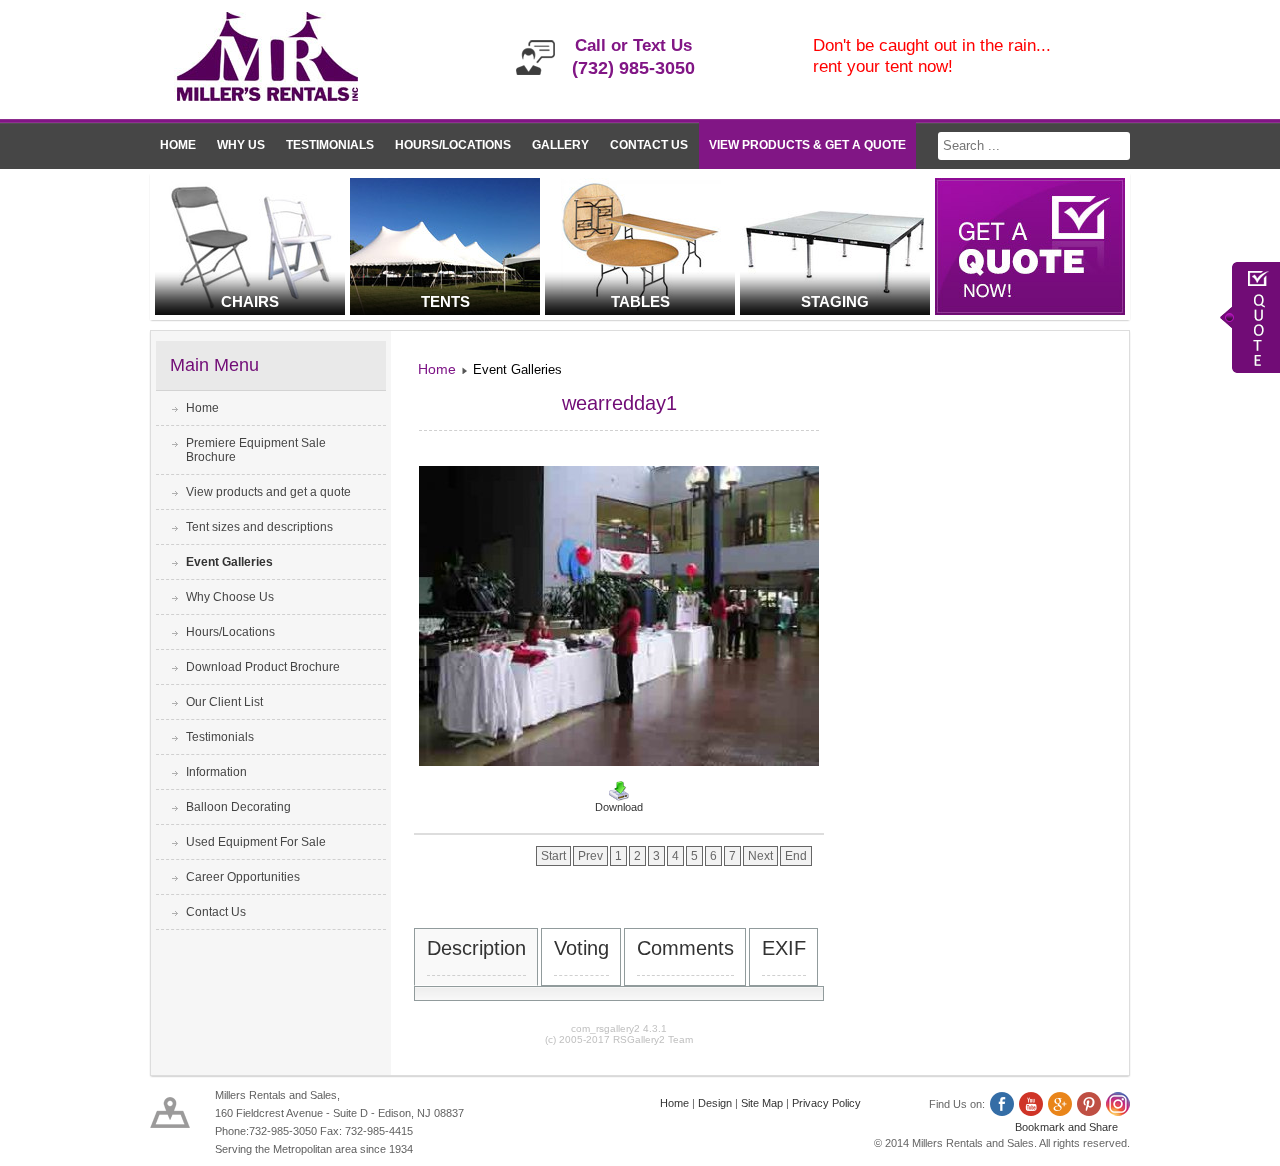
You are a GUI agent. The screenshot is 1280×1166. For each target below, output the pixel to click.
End (796, 856)
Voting (581, 948)
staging (835, 301)
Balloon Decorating (238, 807)
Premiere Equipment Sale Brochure (256, 450)
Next (760, 856)
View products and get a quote (268, 492)
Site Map (762, 1103)
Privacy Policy (826, 1103)
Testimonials (330, 145)
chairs (250, 301)
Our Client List (224, 702)
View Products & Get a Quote (807, 145)
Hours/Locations (453, 145)
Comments (685, 948)
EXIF (784, 948)
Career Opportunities (243, 877)
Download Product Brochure (263, 667)
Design (715, 1103)
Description (476, 948)
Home (178, 145)
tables (640, 301)
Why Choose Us (230, 597)
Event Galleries (229, 562)
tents (445, 301)
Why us (241, 145)
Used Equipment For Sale (256, 842)
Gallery (560, 145)
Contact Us (649, 145)
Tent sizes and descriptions (259, 527)
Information (216, 772)
